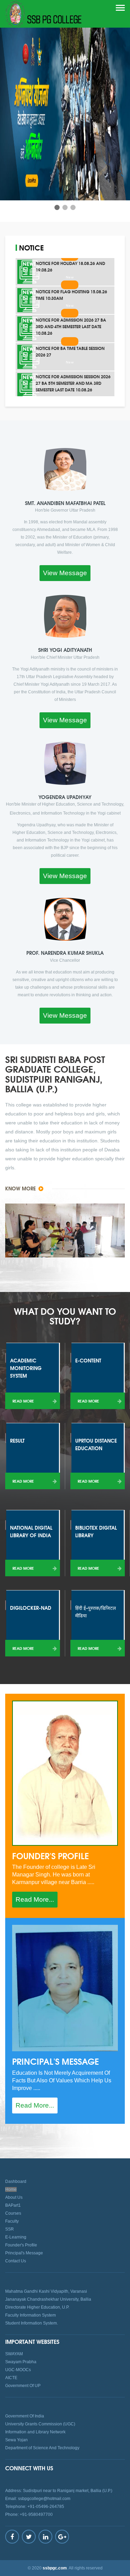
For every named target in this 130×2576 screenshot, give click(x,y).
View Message (65, 573)
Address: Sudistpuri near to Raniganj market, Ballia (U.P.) (59, 2491)
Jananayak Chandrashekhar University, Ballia (48, 2299)
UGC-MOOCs (18, 2370)
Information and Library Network (35, 2432)
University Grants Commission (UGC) (40, 2424)
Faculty (12, 2221)
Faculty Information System (31, 2315)
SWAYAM (14, 2354)
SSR (10, 2229)
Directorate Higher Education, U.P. (37, 2307)
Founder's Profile (21, 2245)
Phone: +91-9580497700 (29, 2515)
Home (11, 2189)
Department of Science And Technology (42, 2448)
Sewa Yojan (16, 2440)
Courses (13, 2213)
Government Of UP (23, 2386)
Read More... (35, 1899)
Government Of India (25, 2416)
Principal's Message (24, 2253)
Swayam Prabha (21, 2362)
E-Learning (16, 2237)
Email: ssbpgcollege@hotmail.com (38, 2499)
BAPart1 (13, 2205)
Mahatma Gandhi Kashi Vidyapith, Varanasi (46, 2291)
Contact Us (16, 2261)
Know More (21, 1188)
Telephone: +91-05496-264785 (35, 2507)
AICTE (11, 2378)
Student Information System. (32, 2323)
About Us (14, 2197)
